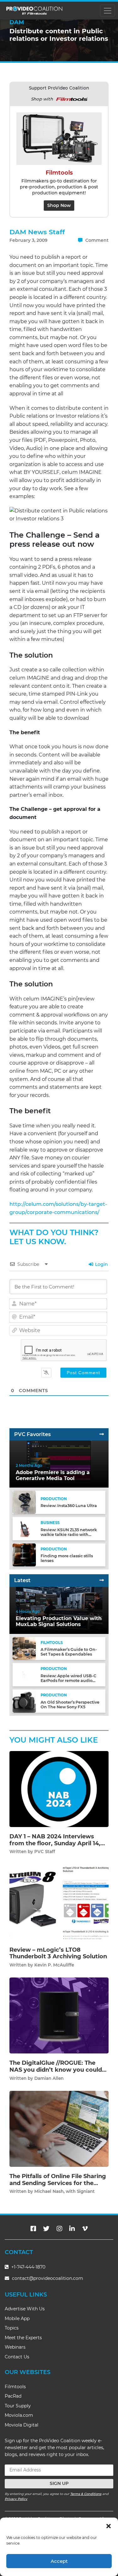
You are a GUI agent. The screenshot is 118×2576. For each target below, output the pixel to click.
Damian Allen (49, 2078)
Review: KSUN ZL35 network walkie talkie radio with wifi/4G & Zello (69, 1535)
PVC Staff (45, 1852)
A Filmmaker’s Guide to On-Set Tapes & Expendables (69, 1652)
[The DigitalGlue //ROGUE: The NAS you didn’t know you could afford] (59, 2015)
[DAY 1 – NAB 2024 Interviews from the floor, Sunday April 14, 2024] (59, 1789)
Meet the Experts (23, 2338)
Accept (59, 2561)
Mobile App (17, 2318)
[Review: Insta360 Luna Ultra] (24, 1502)
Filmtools (15, 2387)
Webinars (15, 2347)
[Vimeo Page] (85, 2229)
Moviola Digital (22, 2425)
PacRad (13, 2396)
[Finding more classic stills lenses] (24, 1555)
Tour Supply (18, 2406)
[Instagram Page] (59, 2229)
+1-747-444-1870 (28, 2267)
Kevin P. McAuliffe (54, 1965)
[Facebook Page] (33, 2229)
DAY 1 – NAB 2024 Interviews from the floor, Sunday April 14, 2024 (55, 1843)
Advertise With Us (25, 2309)
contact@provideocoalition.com (48, 2278)
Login (101, 1264)
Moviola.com (19, 2415)
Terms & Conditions (86, 2494)
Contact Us (17, 2357)
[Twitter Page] (46, 2229)
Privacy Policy (16, 2499)
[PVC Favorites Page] (102, 1434)
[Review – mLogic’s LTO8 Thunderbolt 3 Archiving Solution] (59, 1902)
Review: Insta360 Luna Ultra (69, 1506)
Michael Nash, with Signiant (65, 2191)
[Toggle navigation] (107, 11)
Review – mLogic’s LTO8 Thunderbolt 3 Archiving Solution (58, 1953)
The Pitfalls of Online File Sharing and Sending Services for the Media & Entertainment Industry (58, 2183)
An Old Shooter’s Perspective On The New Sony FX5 (70, 1705)
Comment (96, 240)
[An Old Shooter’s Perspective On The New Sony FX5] (24, 1701)
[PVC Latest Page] (102, 1580)
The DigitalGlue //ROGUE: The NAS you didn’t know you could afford (56, 2070)
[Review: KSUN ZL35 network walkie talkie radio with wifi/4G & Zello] (24, 1528)
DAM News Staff (37, 232)
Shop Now (59, 205)
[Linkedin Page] (72, 2229)
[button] (109, 2525)
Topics (12, 2328)
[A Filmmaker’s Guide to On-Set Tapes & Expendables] (24, 1648)
